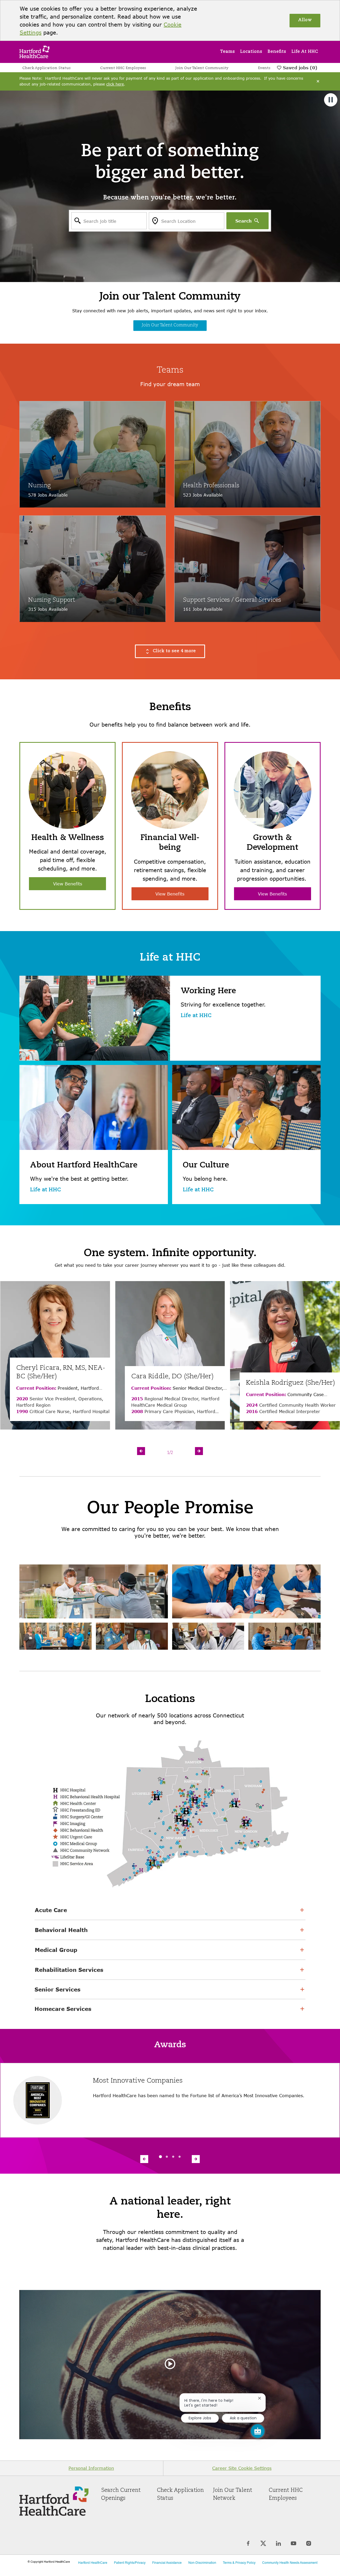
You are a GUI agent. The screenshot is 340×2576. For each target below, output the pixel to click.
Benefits (277, 52)
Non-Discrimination (202, 2563)
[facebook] (248, 2543)
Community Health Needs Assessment (290, 2563)
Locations (251, 52)
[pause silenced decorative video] (331, 100)
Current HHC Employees (123, 68)
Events (264, 68)
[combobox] (109, 221)
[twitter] (263, 2543)
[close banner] (318, 81)
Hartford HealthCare (93, 2563)
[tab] (160, 2157)
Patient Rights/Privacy (130, 2563)
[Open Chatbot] (258, 2431)
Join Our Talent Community (202, 68)
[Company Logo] (34, 51)
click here (115, 84)
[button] (170, 651)
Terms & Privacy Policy (239, 2563)
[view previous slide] (141, 1451)
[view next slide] (199, 1451)
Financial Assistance (167, 2563)
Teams (227, 52)
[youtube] (294, 2543)
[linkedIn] (279, 2543)
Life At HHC (305, 52)
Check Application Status (46, 68)
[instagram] (309, 2543)
